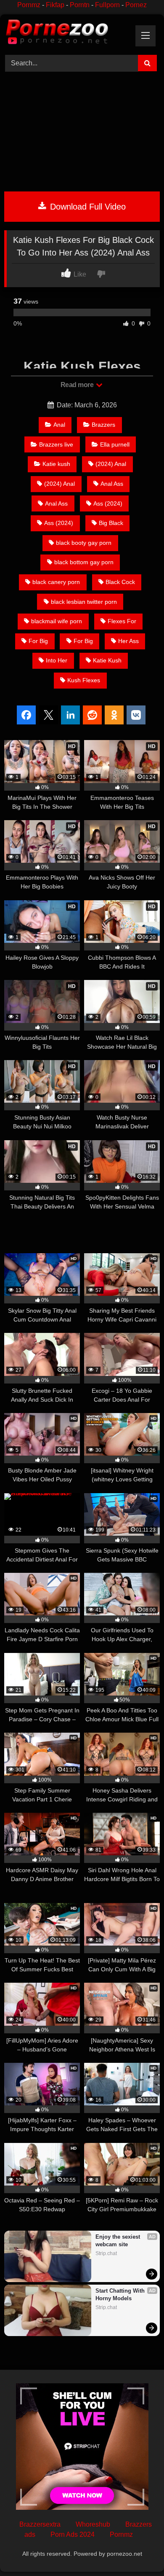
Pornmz (29, 5)
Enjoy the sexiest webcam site (119, 2241)
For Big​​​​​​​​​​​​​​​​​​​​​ (83, 641)
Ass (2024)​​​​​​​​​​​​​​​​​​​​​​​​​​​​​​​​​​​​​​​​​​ (108, 503)
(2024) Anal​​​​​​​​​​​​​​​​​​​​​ (111, 464)
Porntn (80, 5)
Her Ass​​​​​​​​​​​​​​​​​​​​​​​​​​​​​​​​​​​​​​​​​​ (128, 641)
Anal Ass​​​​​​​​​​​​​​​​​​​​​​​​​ (56, 503)
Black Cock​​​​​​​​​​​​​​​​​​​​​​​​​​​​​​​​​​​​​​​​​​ (120, 582)
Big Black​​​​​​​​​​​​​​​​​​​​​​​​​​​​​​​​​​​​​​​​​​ (111, 523)
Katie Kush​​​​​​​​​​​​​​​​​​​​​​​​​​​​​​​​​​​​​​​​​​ (107, 660)
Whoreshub (93, 2524)
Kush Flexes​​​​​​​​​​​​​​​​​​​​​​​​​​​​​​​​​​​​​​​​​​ (84, 680)
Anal (59, 425)
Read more (78, 385)
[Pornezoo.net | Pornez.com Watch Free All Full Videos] (67, 33)
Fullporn (107, 5)
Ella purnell (115, 444)
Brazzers (103, 425)
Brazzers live (56, 444)
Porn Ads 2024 (73, 2534)
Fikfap (55, 5)
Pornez (136, 5)
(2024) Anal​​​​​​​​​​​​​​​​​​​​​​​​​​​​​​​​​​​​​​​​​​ (60, 484)
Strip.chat (106, 2253)
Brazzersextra (40, 2524)
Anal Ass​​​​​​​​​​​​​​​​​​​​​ (112, 484)
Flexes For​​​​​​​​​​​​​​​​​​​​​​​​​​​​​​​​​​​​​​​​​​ (122, 621)
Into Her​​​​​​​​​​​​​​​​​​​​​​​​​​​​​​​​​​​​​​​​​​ (57, 660)
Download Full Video (87, 207)
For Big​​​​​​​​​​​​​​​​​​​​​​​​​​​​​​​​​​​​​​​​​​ (38, 641)
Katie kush (56, 464)
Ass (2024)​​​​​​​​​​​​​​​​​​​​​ (59, 523)
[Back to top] (138, 2551)
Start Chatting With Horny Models (121, 2295)
